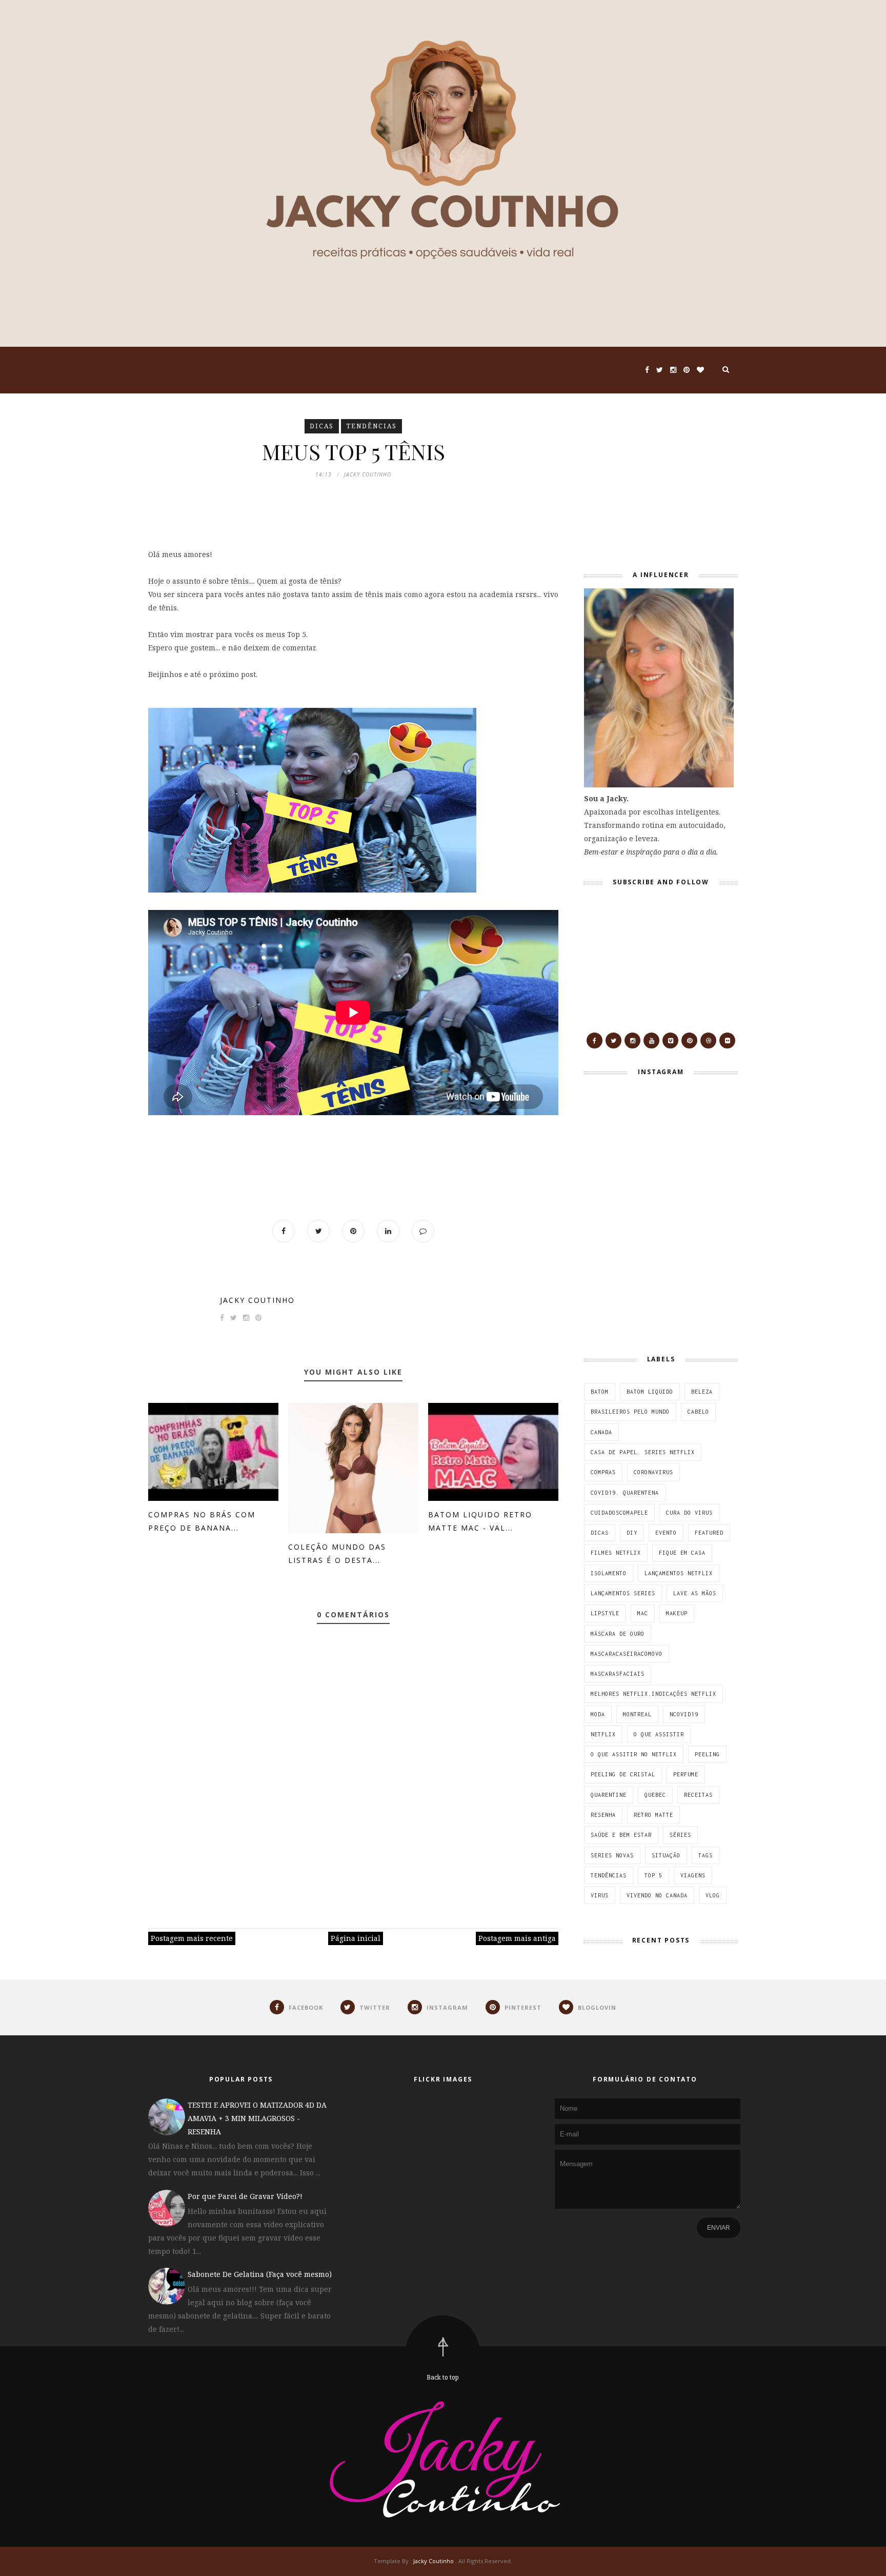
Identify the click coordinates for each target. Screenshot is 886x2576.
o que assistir (659, 1734)
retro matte (653, 1815)
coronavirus (653, 1472)
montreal (637, 1714)
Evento (666, 1533)
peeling (707, 1754)
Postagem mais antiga (517, 1938)
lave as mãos (695, 1593)
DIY (632, 1533)
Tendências (371, 426)
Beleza (702, 1392)
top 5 (653, 1875)
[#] (595, 1041)
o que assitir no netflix (634, 1754)
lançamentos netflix (679, 1573)
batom (600, 1392)
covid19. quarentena (625, 1493)
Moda (598, 1714)
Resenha (603, 1815)
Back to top (443, 2377)
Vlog (713, 1895)
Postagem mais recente (192, 1938)
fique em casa (682, 1553)
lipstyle (605, 1613)
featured (709, 1533)
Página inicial (356, 1938)
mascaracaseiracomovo (627, 1654)
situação (666, 1855)
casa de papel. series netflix (643, 1452)
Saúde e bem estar (621, 1835)
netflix (603, 1734)
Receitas (698, 1795)
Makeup (677, 1613)
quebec (655, 1795)
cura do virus (689, 1513)
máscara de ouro (618, 1634)
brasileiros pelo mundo (630, 1412)
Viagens (693, 1875)
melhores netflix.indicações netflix (653, 1694)
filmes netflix (616, 1553)
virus (600, 1895)
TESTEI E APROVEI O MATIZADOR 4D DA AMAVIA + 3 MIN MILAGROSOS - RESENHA (257, 2118)
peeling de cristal (623, 1774)
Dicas (322, 426)
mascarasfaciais (618, 1674)
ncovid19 (684, 1714)
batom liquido (650, 1392)
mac (643, 1613)
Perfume (686, 1774)
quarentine (609, 1795)
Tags (706, 1855)
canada (601, 1432)
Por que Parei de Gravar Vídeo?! (245, 2196)
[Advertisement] (648, 483)
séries (680, 1835)
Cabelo (698, 1412)
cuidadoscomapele (619, 1513)
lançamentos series (623, 1593)
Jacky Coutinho (257, 1300)
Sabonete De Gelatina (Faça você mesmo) (260, 2274)
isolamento (609, 1573)
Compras (603, 1472)
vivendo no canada (657, 1895)
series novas (612, 1855)
